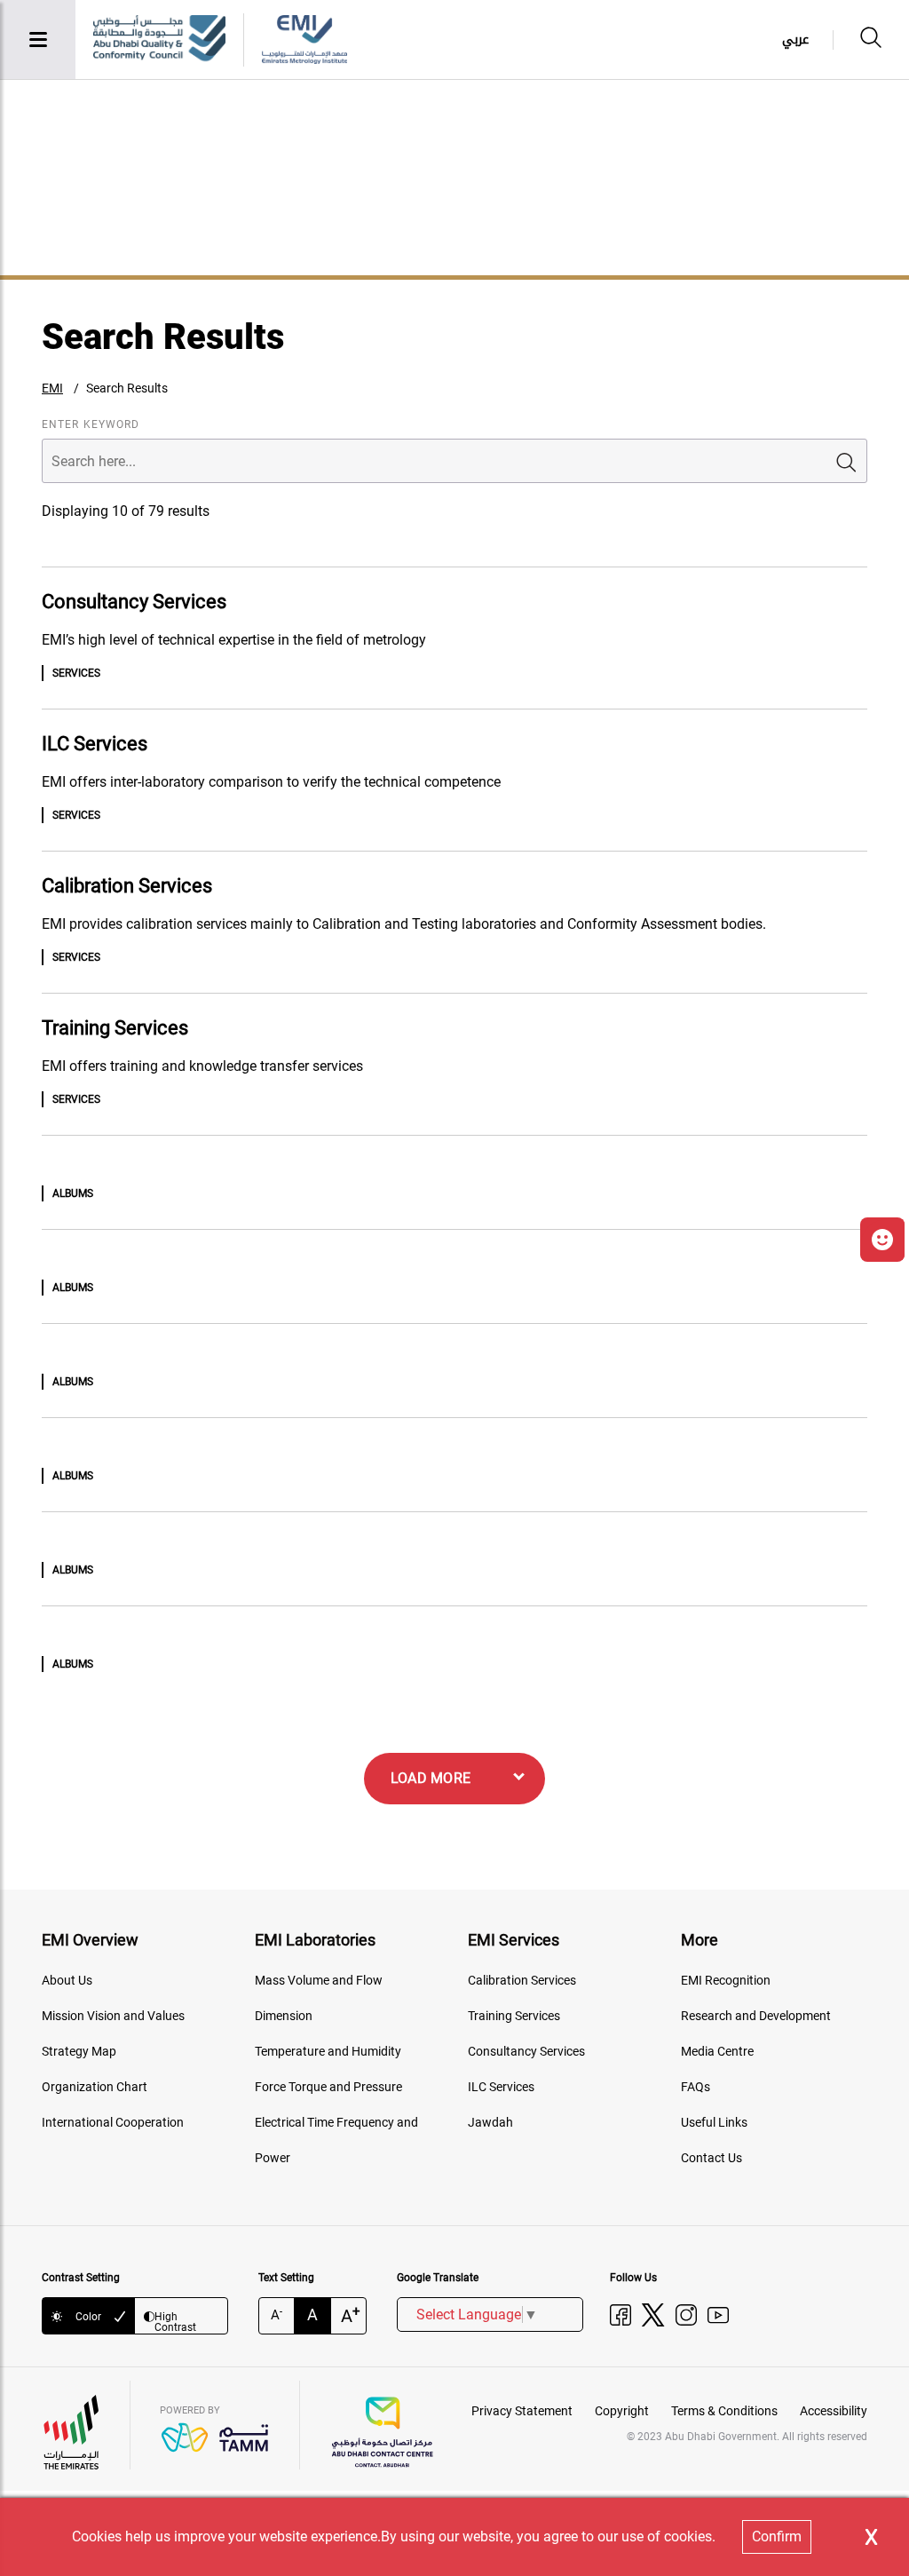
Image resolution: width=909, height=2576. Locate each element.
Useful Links (714, 2122)
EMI (52, 388)
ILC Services (501, 2087)
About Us (67, 1980)
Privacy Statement (522, 2411)
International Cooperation (113, 2122)
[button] (882, 1240)
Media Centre (717, 2051)
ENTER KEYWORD (91, 424)
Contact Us (711, 2158)
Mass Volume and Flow (319, 1980)
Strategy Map (79, 2051)
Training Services (514, 2016)
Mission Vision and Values (113, 2016)
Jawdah (490, 2122)
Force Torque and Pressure (328, 2087)
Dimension (284, 2016)
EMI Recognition (726, 1980)
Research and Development (756, 2016)
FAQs (696, 2087)
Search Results (127, 388)
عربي (795, 40)
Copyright (622, 2411)
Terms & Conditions (724, 2411)
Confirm (777, 2536)
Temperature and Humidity (328, 2051)
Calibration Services (522, 1980)
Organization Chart (95, 2087)
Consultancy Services (526, 2051)
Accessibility (834, 2411)
